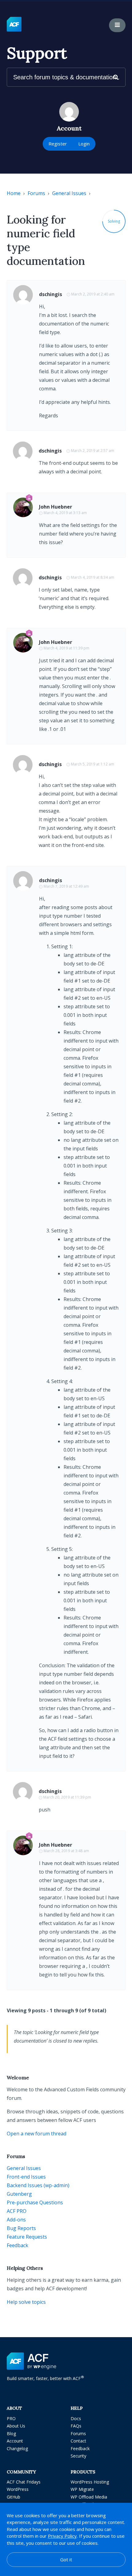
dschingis (50, 294)
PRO (11, 2418)
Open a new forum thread (37, 2134)
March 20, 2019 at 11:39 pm (67, 1797)
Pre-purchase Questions (35, 2202)
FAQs (76, 2426)
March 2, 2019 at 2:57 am (93, 451)
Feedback (17, 2245)
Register (58, 144)
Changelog (17, 2448)
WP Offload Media (89, 2497)
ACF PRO (17, 2211)
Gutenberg (19, 2194)
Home (14, 193)
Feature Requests (27, 2237)
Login (84, 144)
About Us (16, 2426)
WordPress (18, 2489)
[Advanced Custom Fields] (14, 24)
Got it (66, 2559)
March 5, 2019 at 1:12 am (93, 764)
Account (15, 2441)
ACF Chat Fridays (24, 2482)
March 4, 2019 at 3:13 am (65, 513)
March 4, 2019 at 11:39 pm (66, 648)
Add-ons (16, 2220)
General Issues (69, 193)
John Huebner (56, 507)
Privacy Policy (62, 2536)
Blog (11, 2433)
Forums (36, 193)
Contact (78, 2441)
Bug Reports (21, 2228)
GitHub (14, 2497)
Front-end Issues (26, 2177)
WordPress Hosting (90, 2482)
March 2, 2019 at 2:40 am (93, 294)
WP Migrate (82, 2489)
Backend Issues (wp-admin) (38, 2185)
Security (78, 2456)
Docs (76, 2418)
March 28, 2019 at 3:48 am (66, 1851)
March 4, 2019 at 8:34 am (93, 577)
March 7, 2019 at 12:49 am (66, 886)
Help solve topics (26, 2302)
